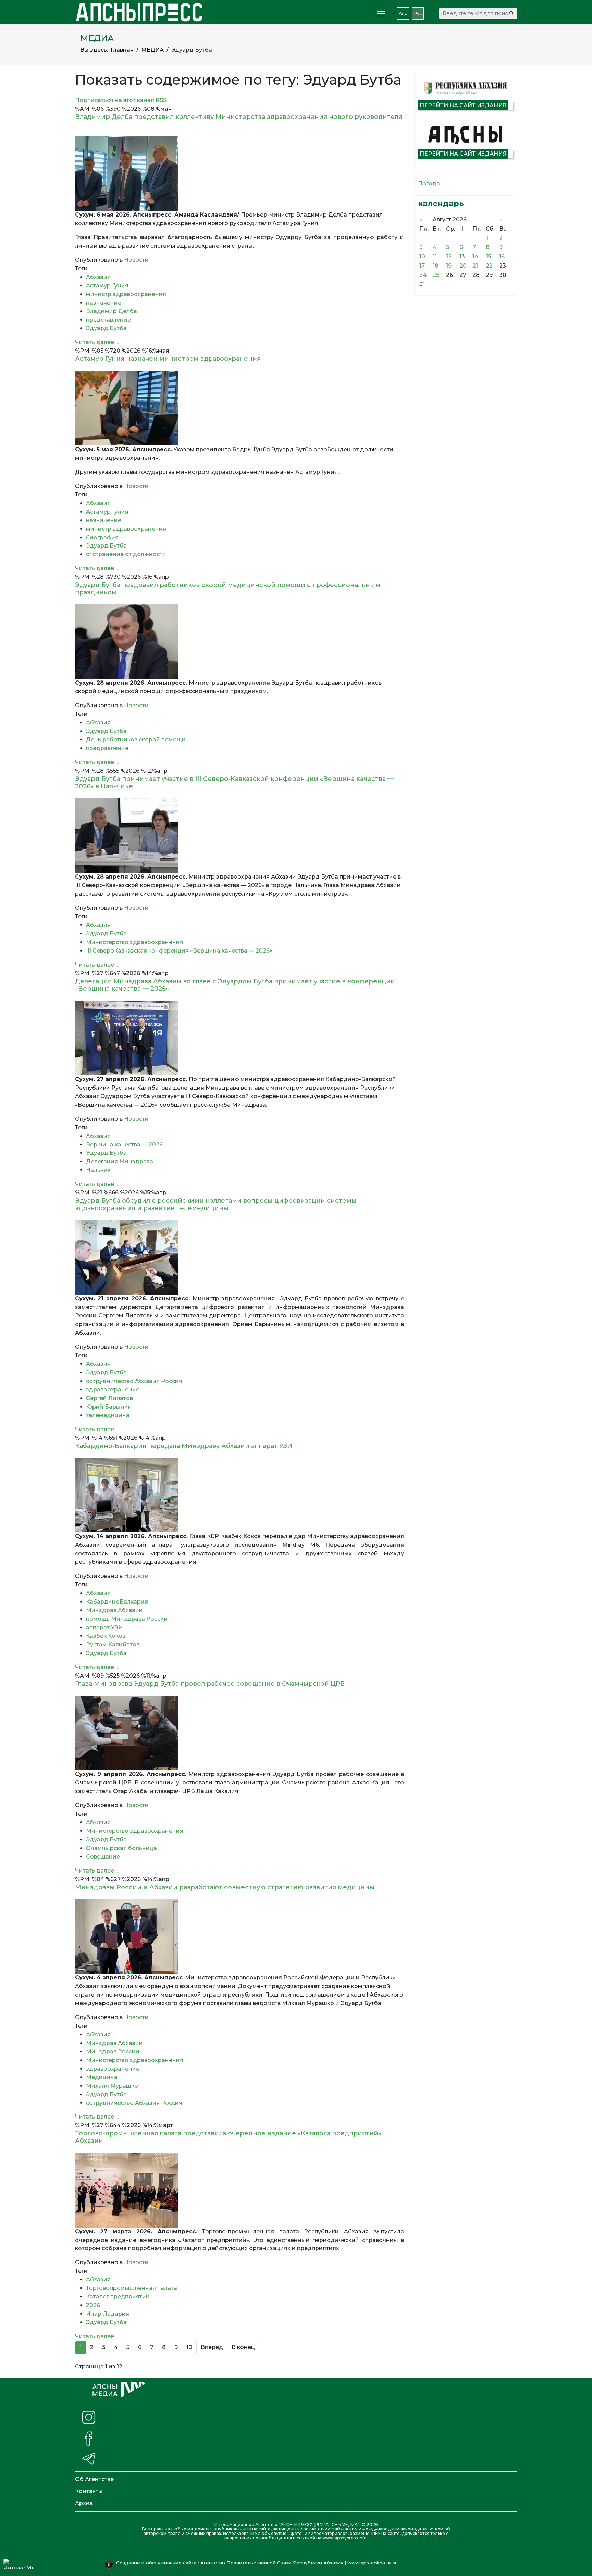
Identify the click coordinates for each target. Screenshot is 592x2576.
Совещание (103, 1857)
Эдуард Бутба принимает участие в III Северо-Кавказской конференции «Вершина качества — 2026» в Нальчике (234, 783)
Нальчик (98, 1170)
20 (463, 266)
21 (475, 266)
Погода (429, 183)
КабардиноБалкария (117, 1602)
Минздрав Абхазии (114, 1610)
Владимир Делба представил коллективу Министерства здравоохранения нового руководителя (239, 121)
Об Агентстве (94, 2479)
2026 (93, 2305)
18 (436, 266)
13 (462, 256)
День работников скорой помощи (136, 740)
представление (108, 320)
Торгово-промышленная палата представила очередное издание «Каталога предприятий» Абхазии (228, 2137)
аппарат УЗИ (104, 1627)
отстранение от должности (126, 554)
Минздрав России (113, 2052)
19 (449, 266)
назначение (104, 303)
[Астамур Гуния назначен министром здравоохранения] (239, 408)
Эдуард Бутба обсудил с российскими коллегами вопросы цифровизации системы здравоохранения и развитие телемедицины (216, 1204)
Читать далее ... (97, 342)
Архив (84, 2503)
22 (489, 266)
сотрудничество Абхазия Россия (134, 1381)
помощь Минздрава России (127, 1619)
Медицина (102, 2077)
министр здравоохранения (126, 294)
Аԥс (403, 14)
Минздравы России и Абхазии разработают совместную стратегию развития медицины (225, 1887)
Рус (418, 14)
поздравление (107, 748)
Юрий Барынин (109, 1407)
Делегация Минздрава (120, 1161)
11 (435, 256)
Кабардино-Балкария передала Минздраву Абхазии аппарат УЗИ (184, 1446)
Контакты (89, 2491)
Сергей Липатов (109, 1398)
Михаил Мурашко (112, 2086)
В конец (243, 2347)
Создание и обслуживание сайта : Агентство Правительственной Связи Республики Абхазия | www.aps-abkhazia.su (258, 2563)
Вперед (212, 2347)
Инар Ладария (108, 2314)
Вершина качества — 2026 (124, 1145)
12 (449, 256)
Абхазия (98, 277)
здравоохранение (113, 1390)
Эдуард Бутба (106, 328)
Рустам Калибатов (113, 1645)
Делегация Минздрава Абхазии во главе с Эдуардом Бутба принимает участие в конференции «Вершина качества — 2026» (235, 985)
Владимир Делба (112, 311)
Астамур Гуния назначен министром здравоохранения (168, 359)
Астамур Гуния (107, 286)
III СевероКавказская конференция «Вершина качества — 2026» (179, 951)
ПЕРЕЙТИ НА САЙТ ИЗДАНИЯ (463, 105)
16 (502, 256)
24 (423, 275)
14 (475, 256)
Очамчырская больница (121, 1848)
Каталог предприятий (118, 2297)
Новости (136, 260)
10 (189, 2347)
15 (488, 256)
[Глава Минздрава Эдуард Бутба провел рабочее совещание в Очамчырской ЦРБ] (239, 1733)
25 (436, 275)
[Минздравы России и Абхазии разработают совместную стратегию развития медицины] (239, 1936)
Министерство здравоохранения (135, 942)
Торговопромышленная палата (132, 2288)
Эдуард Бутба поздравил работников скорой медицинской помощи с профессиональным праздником (228, 589)
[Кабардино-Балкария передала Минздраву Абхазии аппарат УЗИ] (239, 1495)
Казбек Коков (106, 1636)
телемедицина (108, 1415)
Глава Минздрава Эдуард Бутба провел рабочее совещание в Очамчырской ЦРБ (210, 1684)
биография (102, 537)
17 (422, 266)
